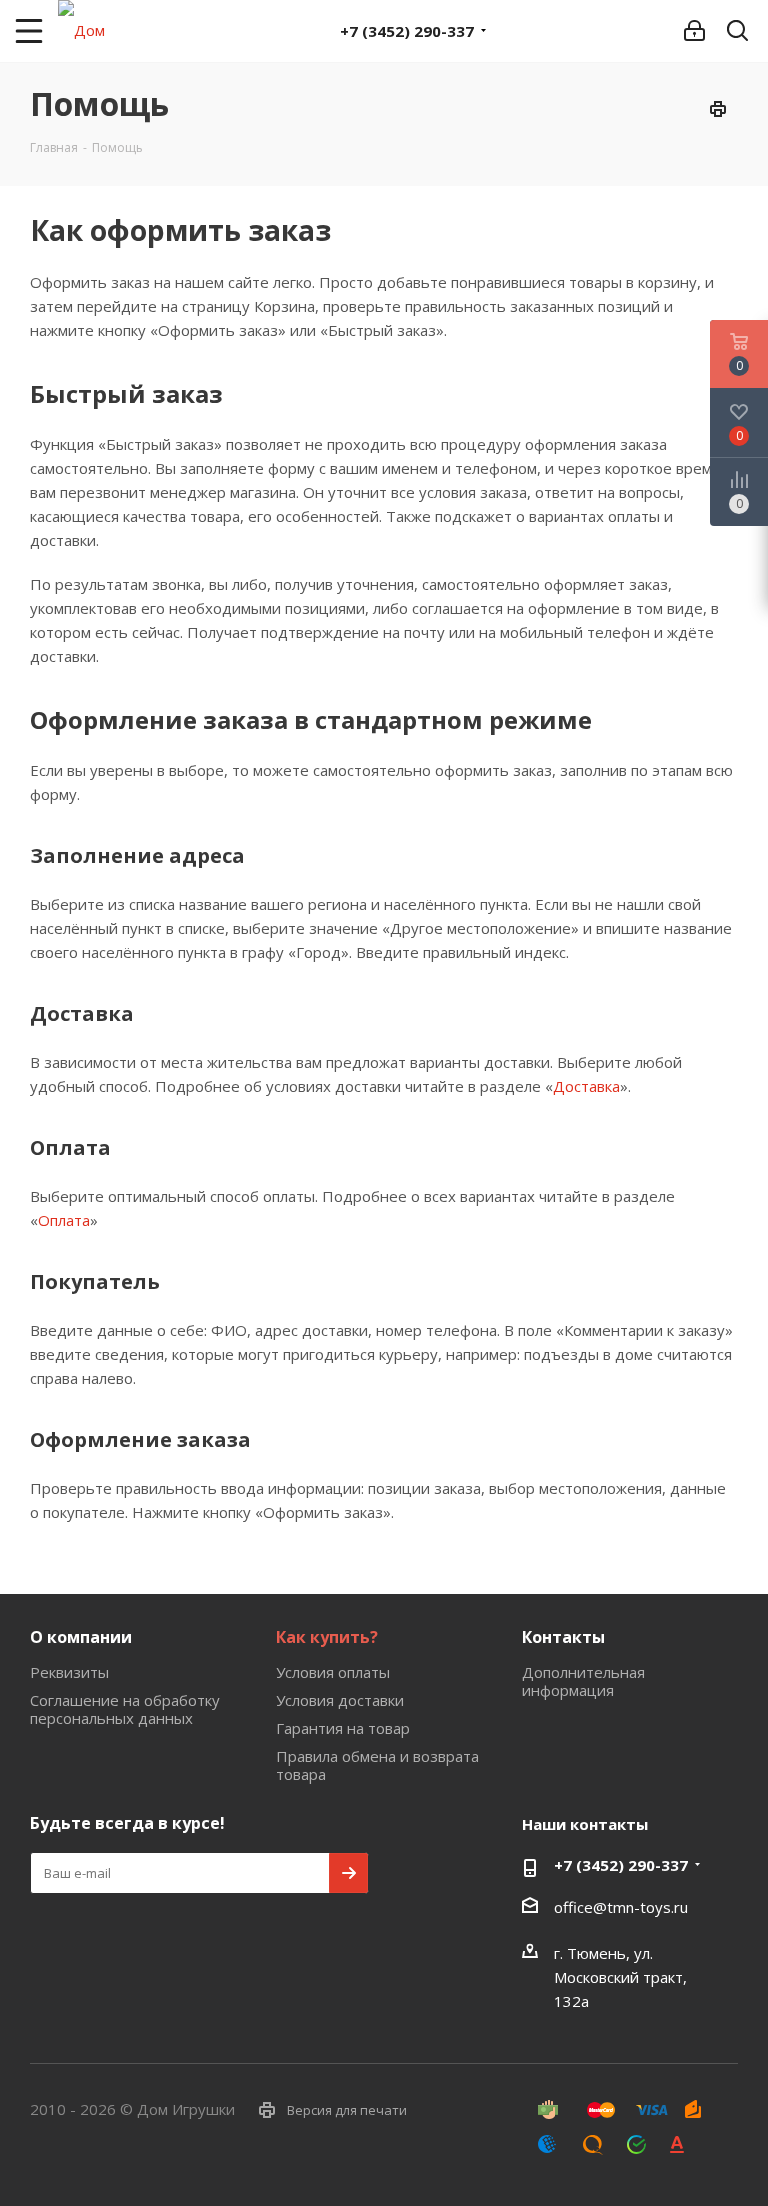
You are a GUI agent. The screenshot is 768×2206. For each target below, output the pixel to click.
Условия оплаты (333, 1672)
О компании (81, 1637)
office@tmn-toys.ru (621, 1907)
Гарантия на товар (343, 1728)
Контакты (563, 1637)
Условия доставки (340, 1700)
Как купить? (327, 1637)
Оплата (64, 1220)
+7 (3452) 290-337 (407, 31)
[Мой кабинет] (694, 31)
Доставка (586, 1086)
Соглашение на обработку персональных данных (125, 1709)
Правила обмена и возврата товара (377, 1765)
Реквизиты (69, 1672)
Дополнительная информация (583, 1681)
